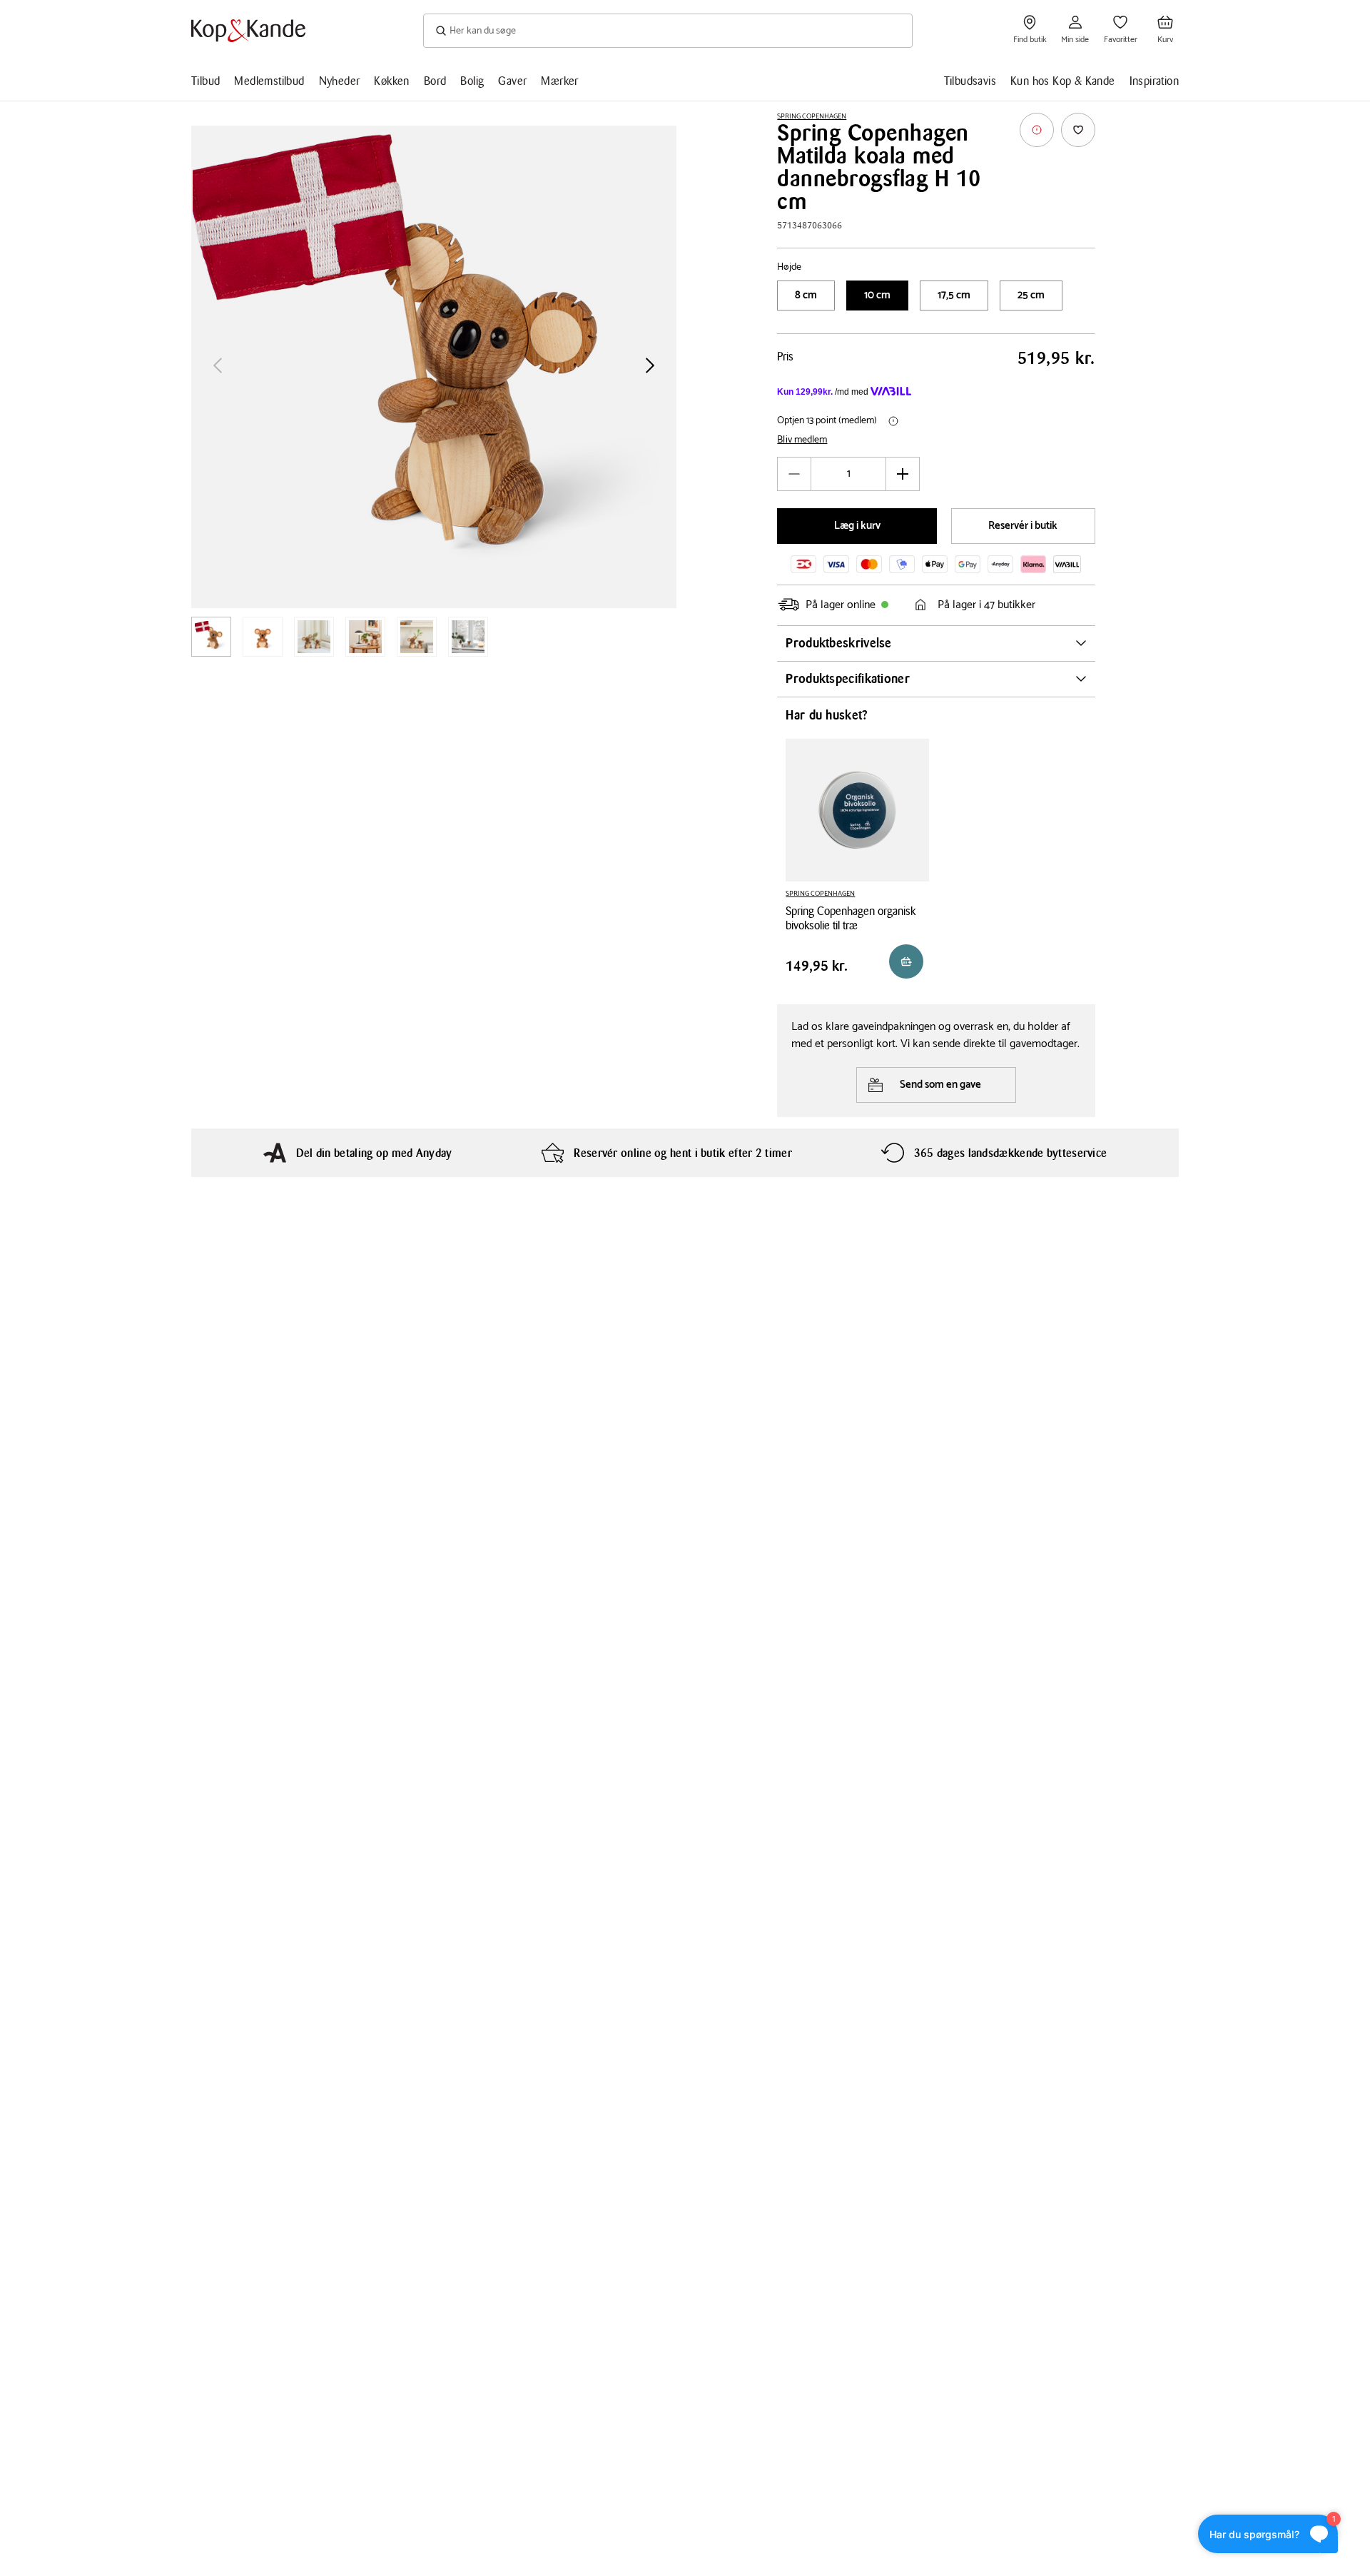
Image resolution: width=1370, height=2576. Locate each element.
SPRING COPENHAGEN (812, 116)
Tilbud (205, 81)
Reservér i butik (1023, 526)
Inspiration (1154, 81)
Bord (435, 81)
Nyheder (340, 81)
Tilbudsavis (970, 81)
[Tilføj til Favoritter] (1078, 130)
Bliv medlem (802, 440)
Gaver (512, 81)
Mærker (559, 81)
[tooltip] (1037, 130)
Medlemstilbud (269, 81)
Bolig (472, 81)
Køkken (391, 81)
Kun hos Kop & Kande (1063, 81)
